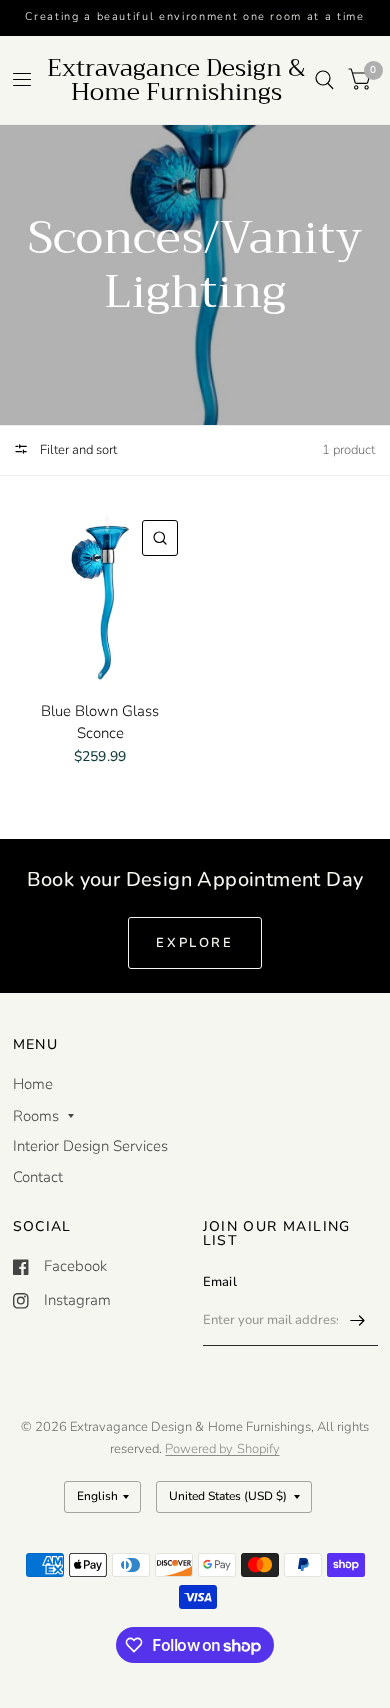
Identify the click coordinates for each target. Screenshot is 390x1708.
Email (220, 1282)
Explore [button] (194, 943)
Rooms (36, 1116)
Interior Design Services (90, 1146)
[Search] (324, 80)
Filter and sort (77, 450)
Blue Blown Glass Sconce (100, 722)
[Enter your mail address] (358, 1320)
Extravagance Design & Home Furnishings (176, 80)
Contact (38, 1177)
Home (33, 1084)
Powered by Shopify (222, 1449)
